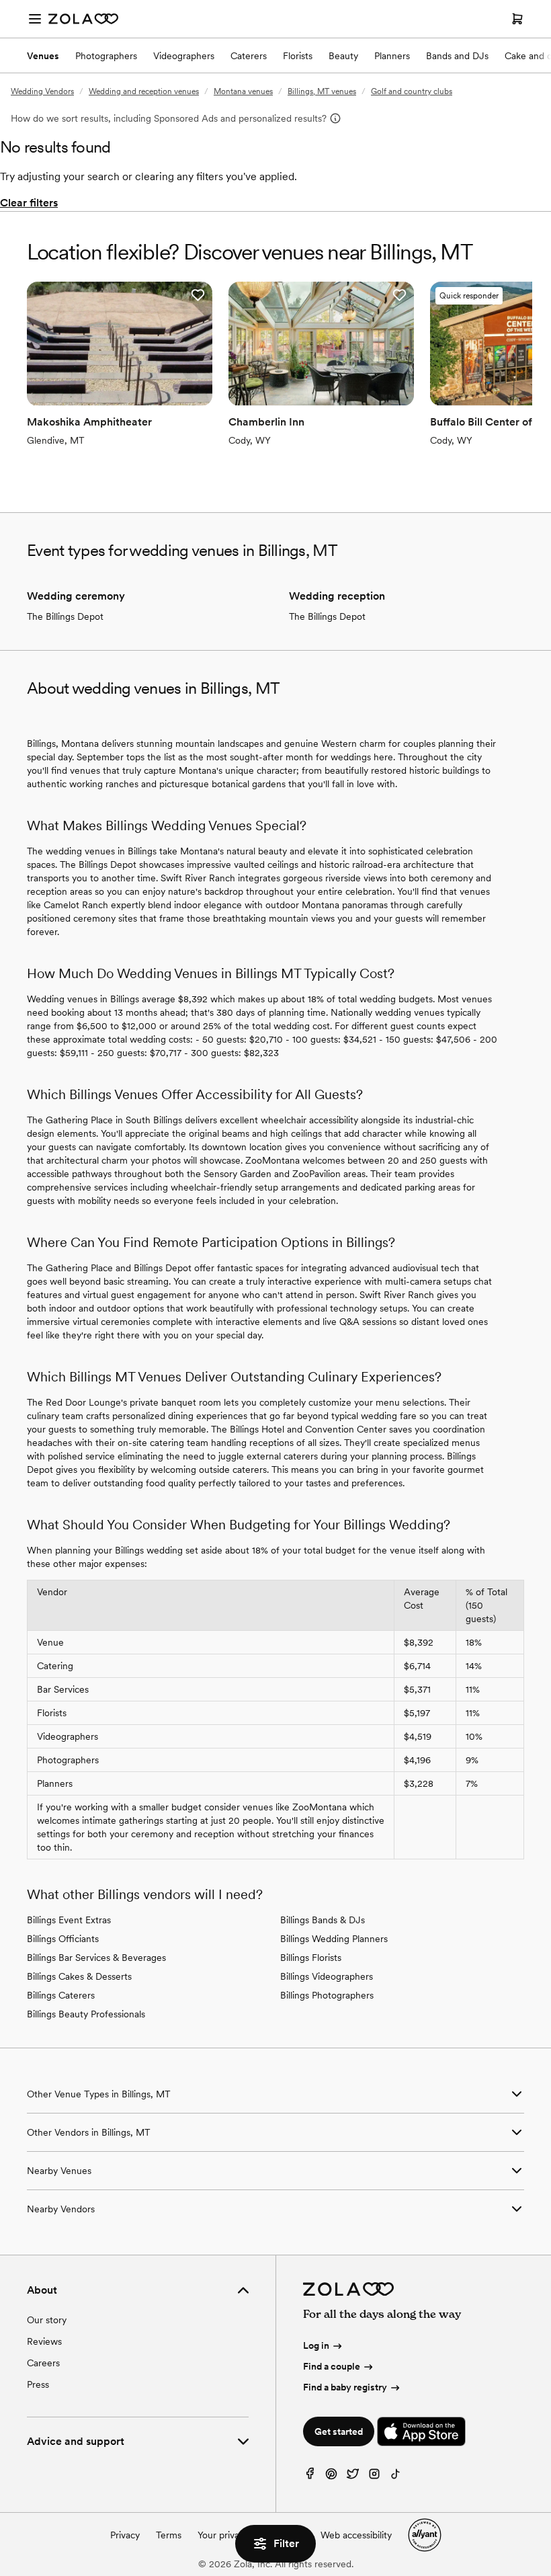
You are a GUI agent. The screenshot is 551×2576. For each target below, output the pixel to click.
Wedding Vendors (42, 91)
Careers (43, 2363)
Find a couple (332, 2366)
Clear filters (29, 203)
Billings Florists (311, 1958)
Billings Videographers (327, 1976)
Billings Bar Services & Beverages (96, 1958)
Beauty (343, 56)
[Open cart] (517, 19)
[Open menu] (35, 19)
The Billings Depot (65, 616)
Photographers (106, 56)
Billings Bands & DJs (323, 1920)
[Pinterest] (331, 2477)
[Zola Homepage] (83, 19)
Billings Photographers (327, 1995)
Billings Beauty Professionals (86, 2014)
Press (38, 2384)
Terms (169, 2535)
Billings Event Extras (69, 1920)
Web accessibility (356, 2535)
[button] (198, 295)
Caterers (249, 56)
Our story (47, 2320)
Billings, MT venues (322, 91)
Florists (298, 56)
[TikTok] (396, 2477)
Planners (392, 56)
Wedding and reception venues (144, 91)
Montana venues (243, 91)
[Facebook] (310, 2477)
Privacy (125, 2535)
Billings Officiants (63, 1939)
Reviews (44, 2341)
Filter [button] (286, 2543)
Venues (43, 56)
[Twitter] (353, 2477)
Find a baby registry (345, 2387)
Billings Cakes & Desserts (79, 1976)
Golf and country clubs (412, 91)
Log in (316, 2345)
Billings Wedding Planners (334, 1939)
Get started (339, 2431)
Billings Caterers (61, 1995)
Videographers (184, 56)
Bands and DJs (457, 56)
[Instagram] (374, 2477)
